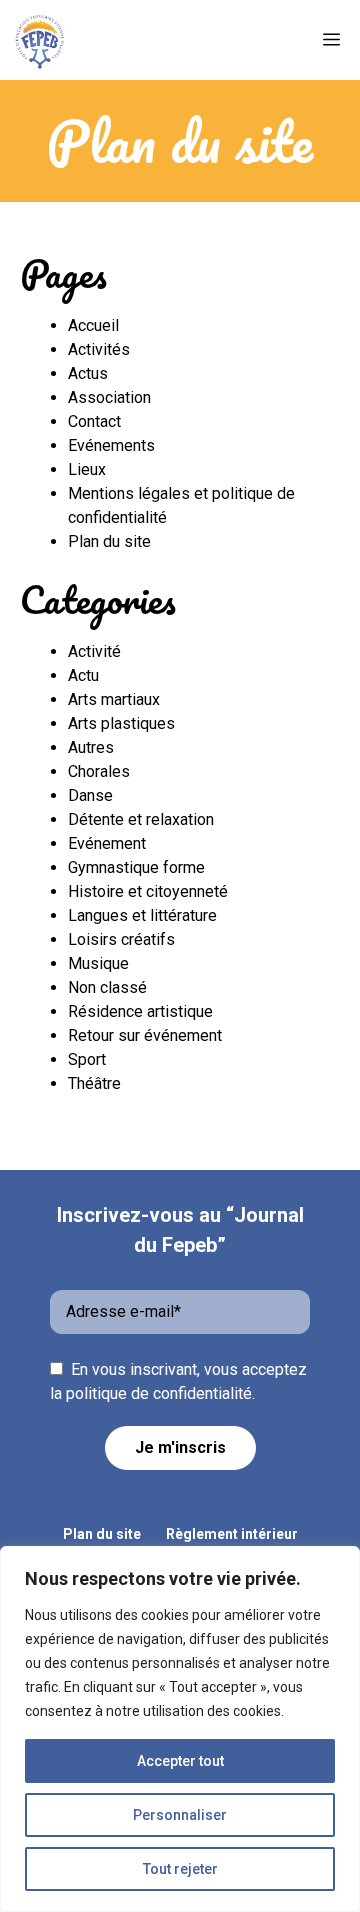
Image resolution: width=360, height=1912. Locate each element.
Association (109, 397)
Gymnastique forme (136, 867)
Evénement (107, 843)
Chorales (99, 771)
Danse (90, 795)
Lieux (87, 469)
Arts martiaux (114, 699)
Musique (98, 963)
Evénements (111, 445)
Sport (87, 1059)
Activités (99, 349)
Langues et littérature (142, 915)
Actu (83, 675)
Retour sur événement (145, 1035)
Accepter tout (180, 1761)
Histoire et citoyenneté (148, 891)
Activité (94, 651)
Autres (91, 747)
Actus (88, 373)
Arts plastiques (121, 723)
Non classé (107, 987)
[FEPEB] (40, 40)
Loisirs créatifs (121, 939)
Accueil (93, 325)
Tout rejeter (180, 1869)
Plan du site (109, 541)
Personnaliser (180, 1815)
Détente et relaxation (141, 819)
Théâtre (94, 1083)
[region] (180, 1729)
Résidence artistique (140, 1011)
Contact (94, 421)
